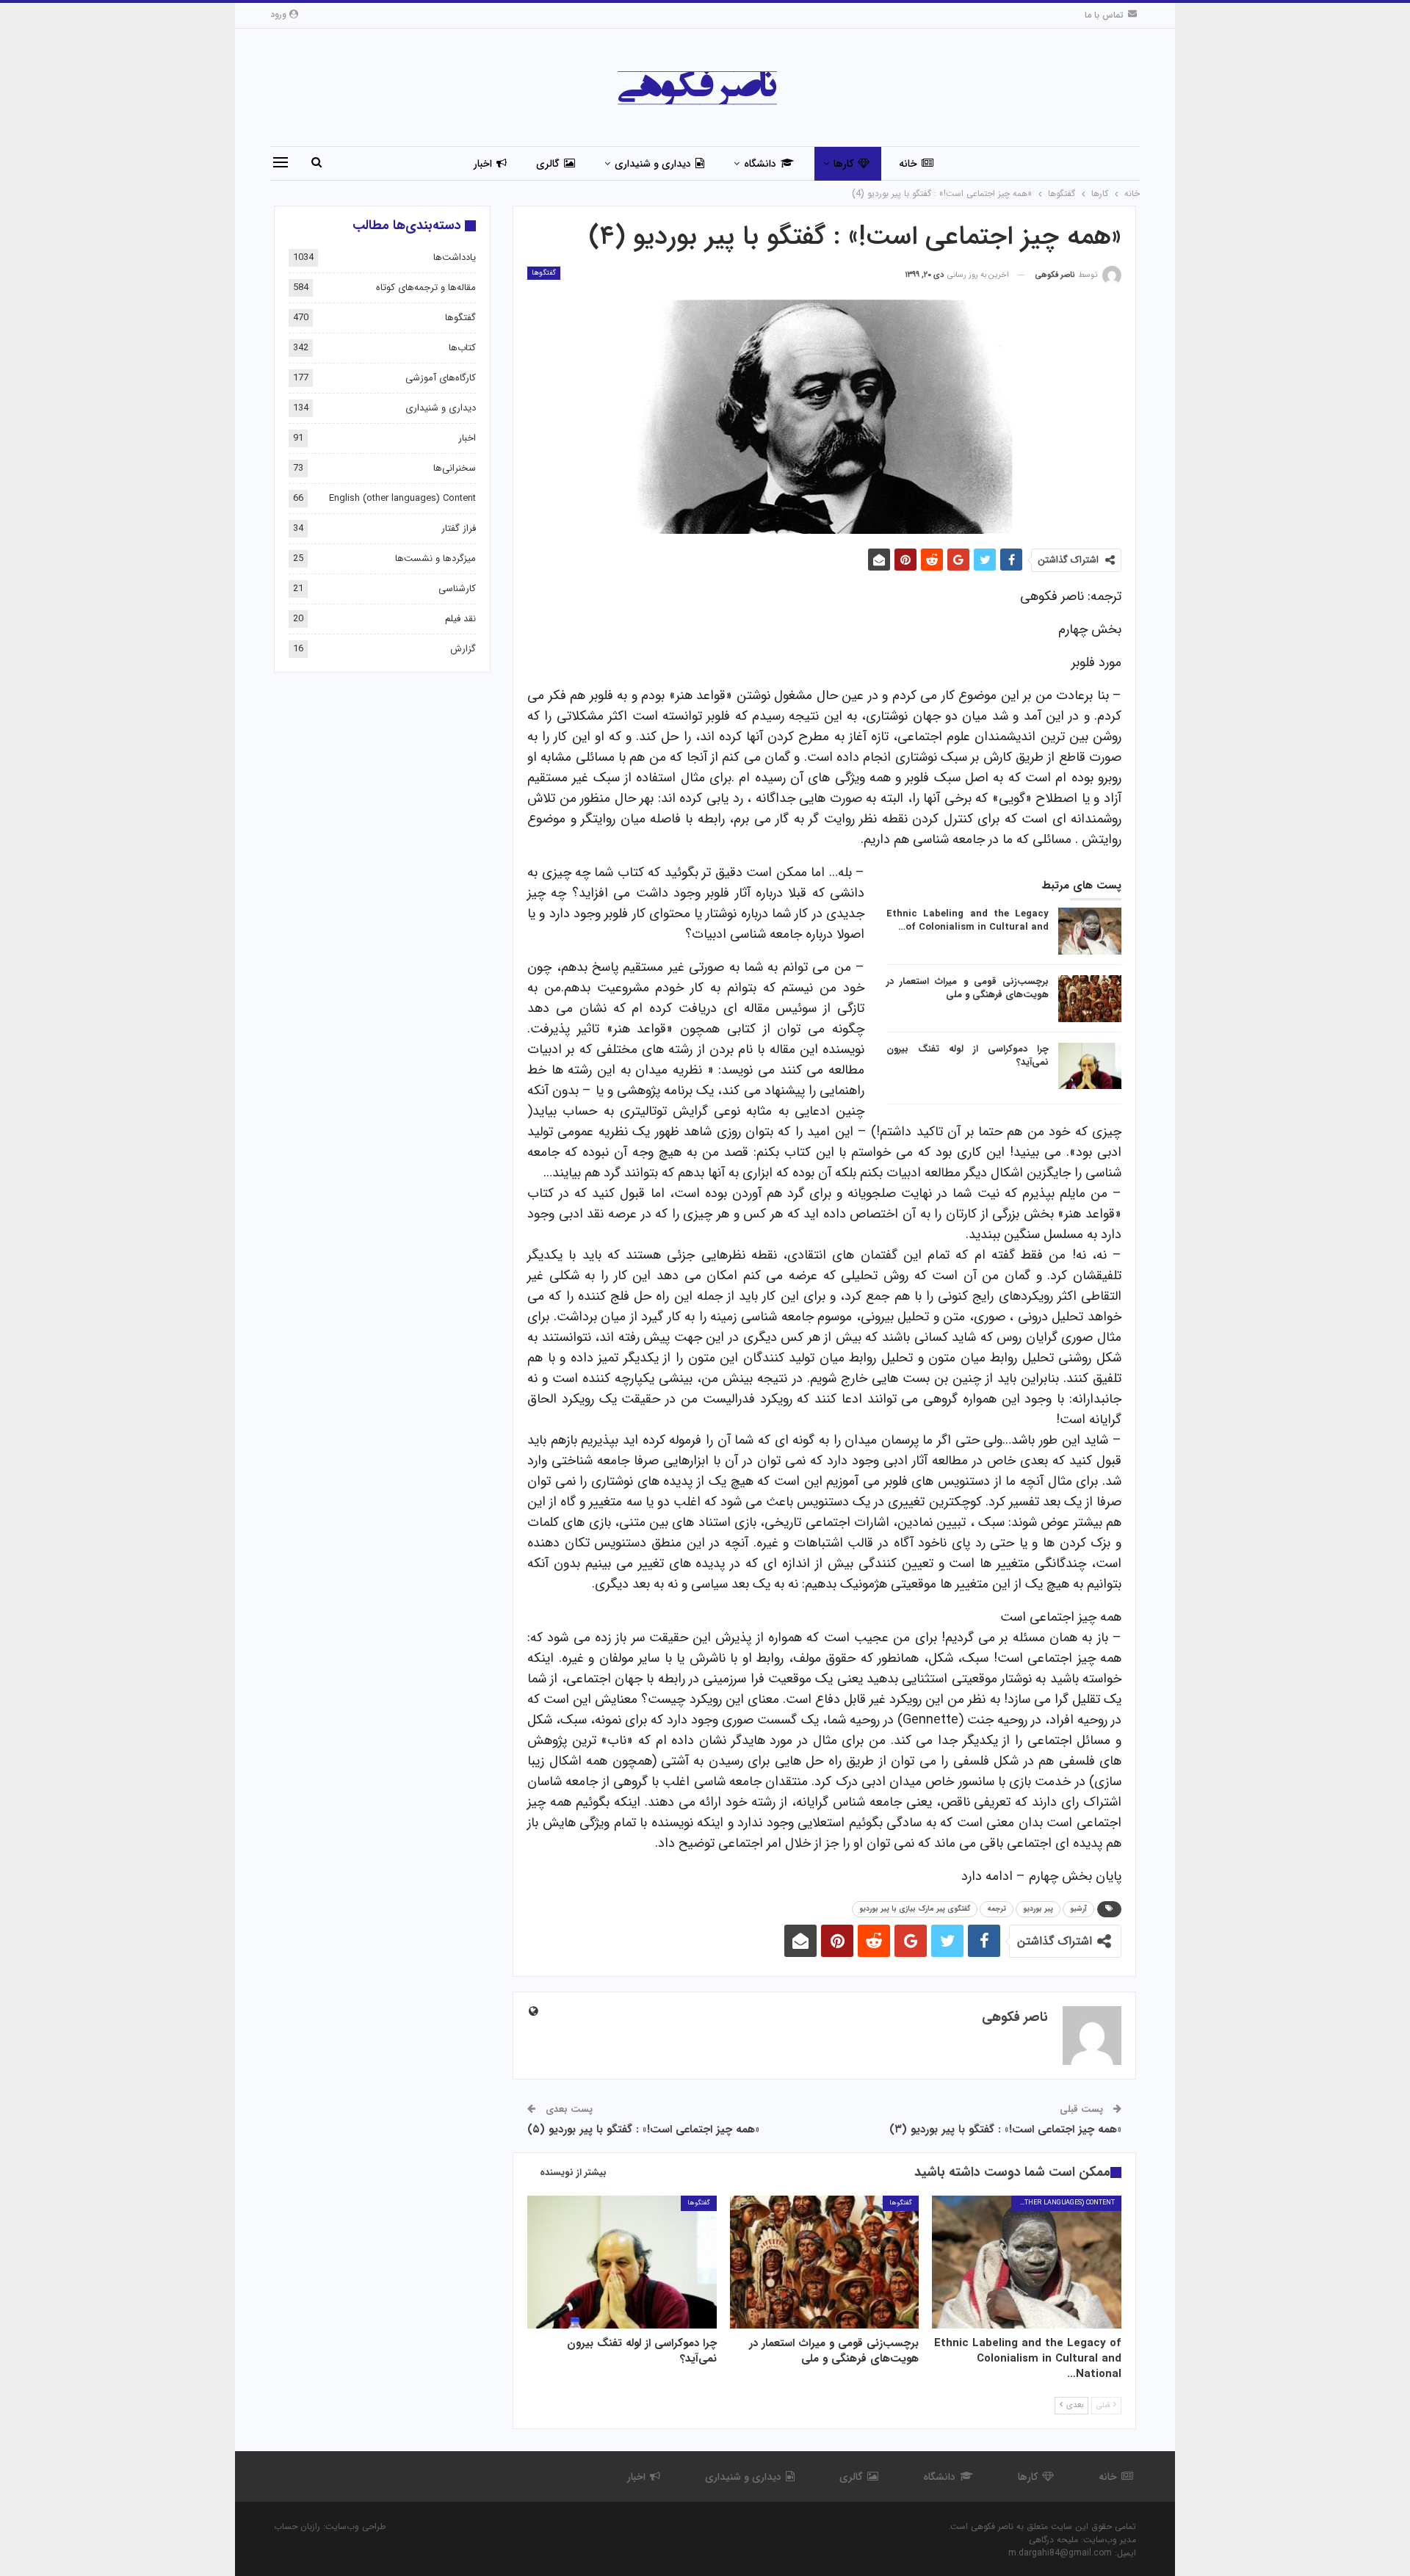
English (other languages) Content (1063, 2203)
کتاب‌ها (462, 348)
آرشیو (1078, 1909)
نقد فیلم (460, 619)
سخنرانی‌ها (455, 468)
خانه (908, 164)
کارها (843, 164)
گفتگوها (544, 273)
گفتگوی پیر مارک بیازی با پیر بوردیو (915, 1909)
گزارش (463, 649)
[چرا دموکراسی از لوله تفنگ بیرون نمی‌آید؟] (1090, 1066)
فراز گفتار (459, 528)
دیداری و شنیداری (653, 164)
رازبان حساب (297, 2526)
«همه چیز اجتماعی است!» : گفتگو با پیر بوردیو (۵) (643, 2130)
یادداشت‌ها (455, 257)
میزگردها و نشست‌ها (435, 558)
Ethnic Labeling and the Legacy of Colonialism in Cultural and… (968, 920)
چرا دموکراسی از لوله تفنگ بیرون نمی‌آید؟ (968, 1056)
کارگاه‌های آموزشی (441, 378)
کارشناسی (457, 589)
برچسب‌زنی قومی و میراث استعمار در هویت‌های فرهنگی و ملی (968, 988)
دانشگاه (760, 164)
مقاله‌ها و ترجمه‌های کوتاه (426, 287)
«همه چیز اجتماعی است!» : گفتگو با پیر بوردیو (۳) (1005, 2130)
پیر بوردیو (1038, 1909)
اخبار (483, 164)
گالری (548, 164)
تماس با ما (1104, 15)
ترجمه (997, 1909)
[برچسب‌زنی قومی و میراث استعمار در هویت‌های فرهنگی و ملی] (1090, 999)
